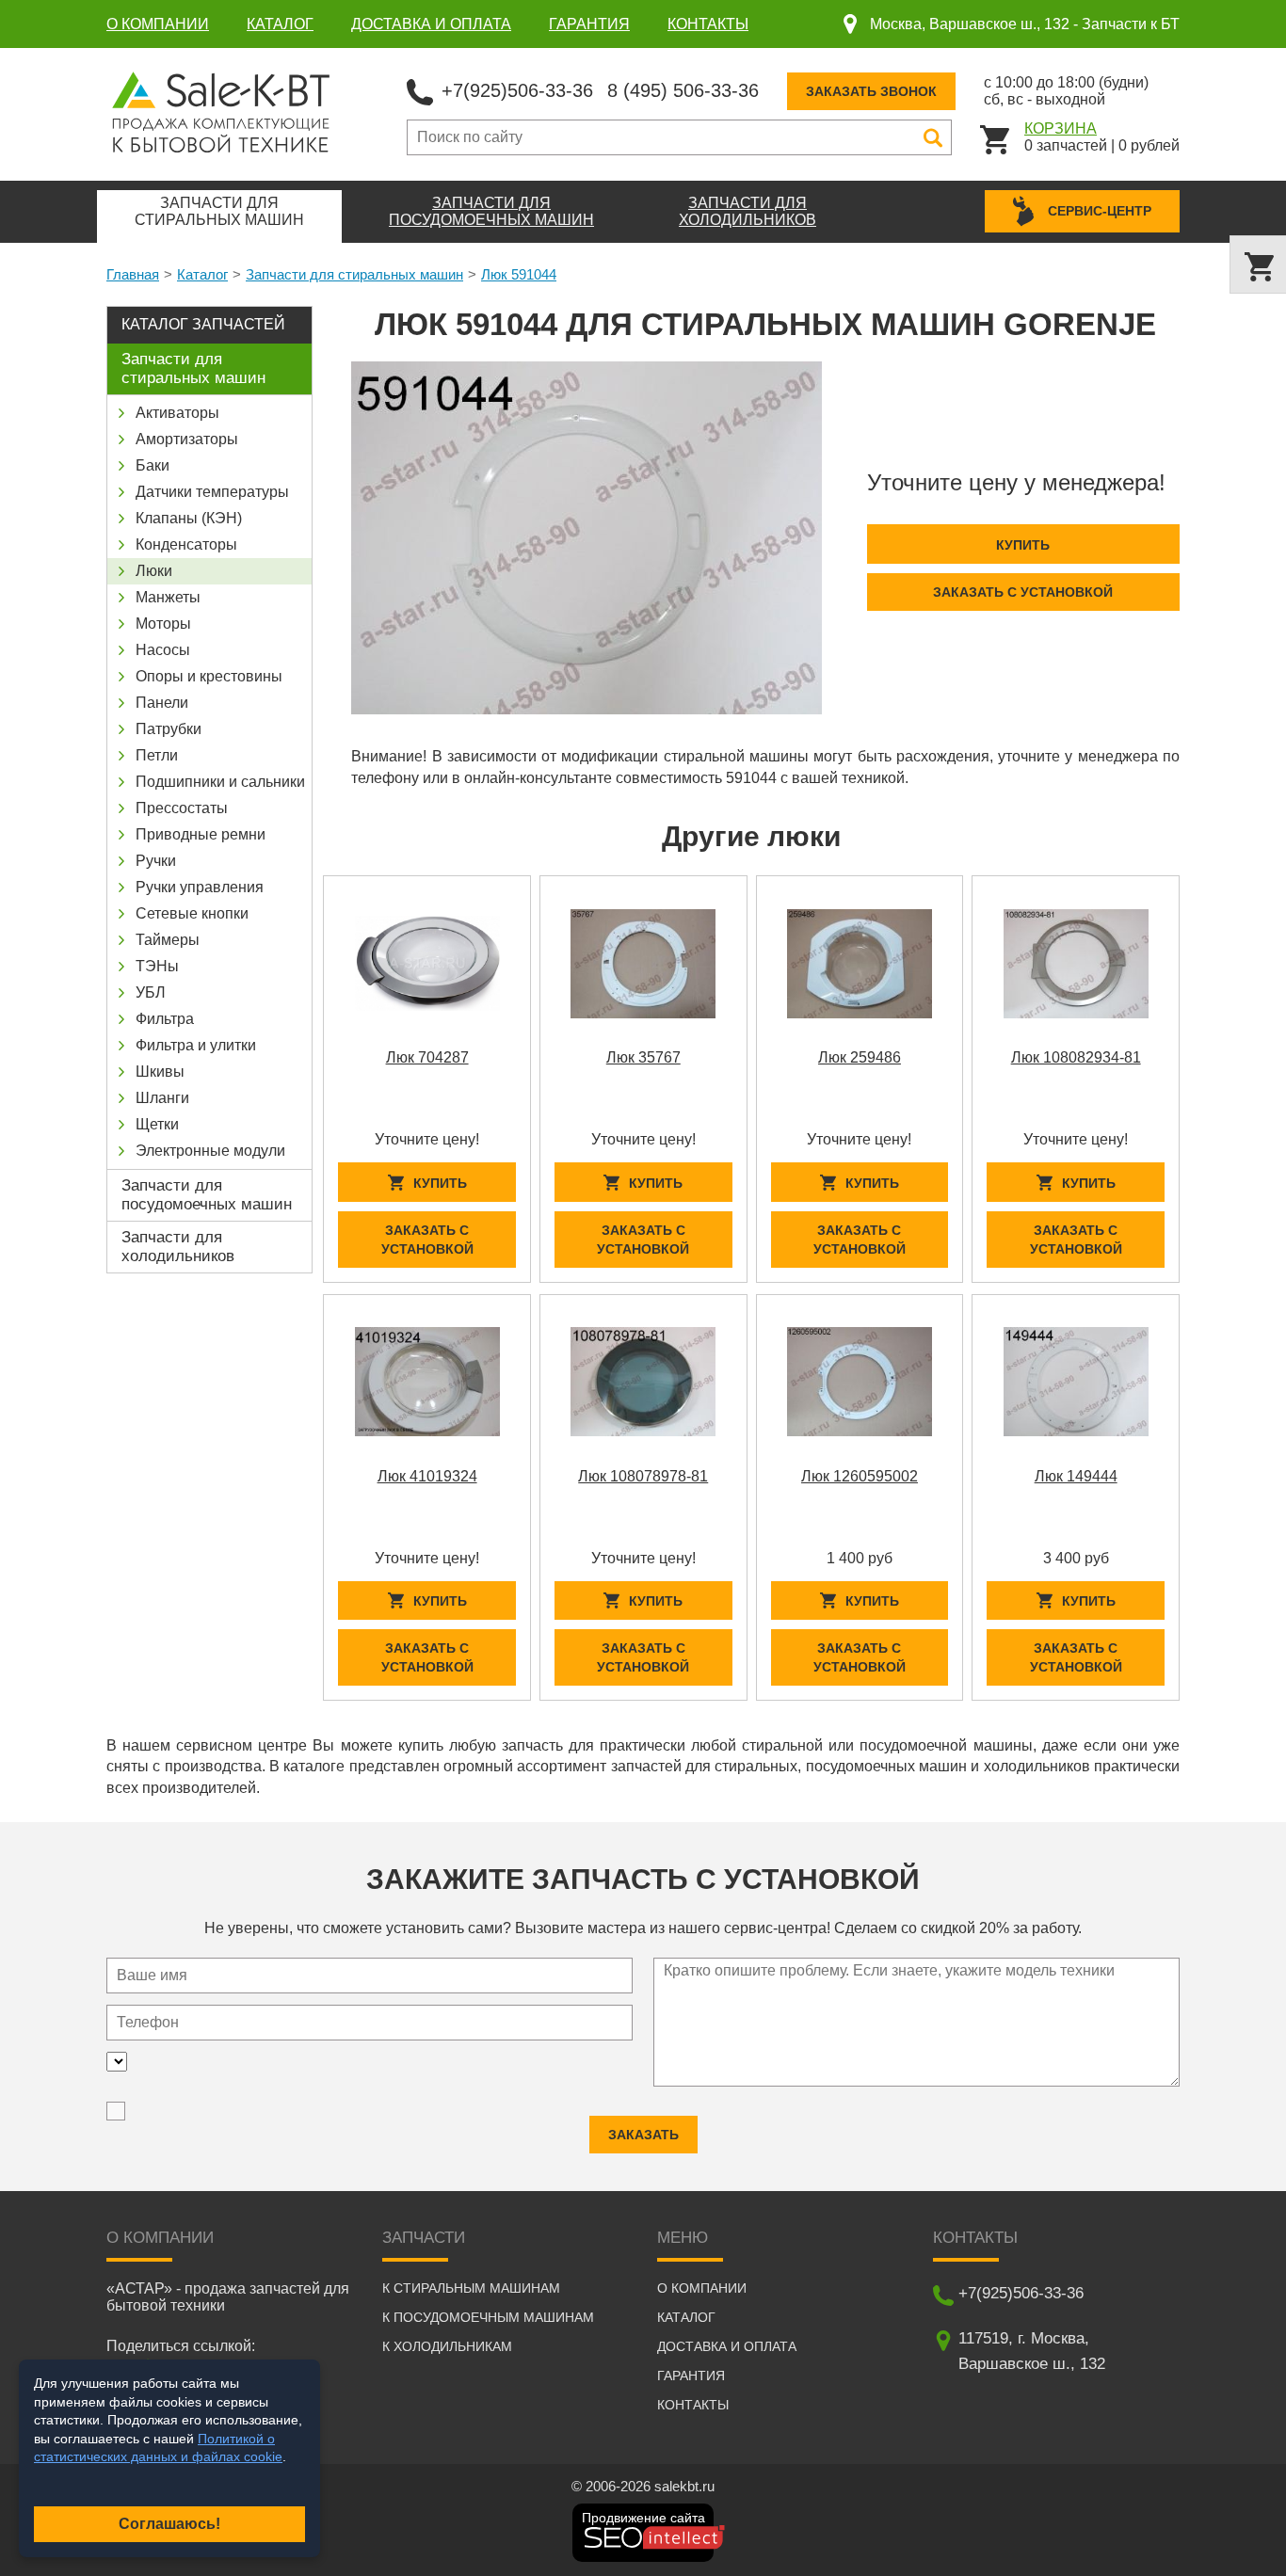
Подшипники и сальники (220, 782)
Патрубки (169, 729)
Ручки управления (200, 887)
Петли (157, 755)
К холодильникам (447, 2346)
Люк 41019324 (427, 1476)
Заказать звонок (871, 91)
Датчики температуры (212, 492)
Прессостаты (182, 808)
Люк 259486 (860, 1057)
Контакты (708, 24)
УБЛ (151, 992)
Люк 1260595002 (860, 1476)
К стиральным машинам (471, 2288)
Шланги (162, 1098)
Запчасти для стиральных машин (354, 274)
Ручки (156, 861)
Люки (154, 571)
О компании (158, 24)
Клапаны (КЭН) (189, 518)
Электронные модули (210, 1151)
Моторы (163, 624)
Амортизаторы (187, 439)
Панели (162, 703)
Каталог (280, 24)
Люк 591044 (519, 274)
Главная (133, 274)
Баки (153, 465)
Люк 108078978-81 (643, 1476)
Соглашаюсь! (169, 2524)
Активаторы (177, 413)
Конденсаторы (186, 544)
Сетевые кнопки (192, 913)
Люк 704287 (427, 1057)
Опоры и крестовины (209, 676)
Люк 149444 (1076, 1476)
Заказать (643, 2135)
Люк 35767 (643, 1057)
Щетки (157, 1124)
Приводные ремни (201, 834)
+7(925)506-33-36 (517, 90)
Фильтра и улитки (196, 1045)
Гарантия (589, 24)
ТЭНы (157, 966)
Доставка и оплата (431, 24)
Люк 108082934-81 (1076, 1057)
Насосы (163, 650)
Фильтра (165, 1019)
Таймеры (168, 940)
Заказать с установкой (1023, 592)
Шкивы (160, 1072)
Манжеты (168, 597)
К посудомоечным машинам (488, 2317)
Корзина (1061, 128)
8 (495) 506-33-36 (683, 90)
